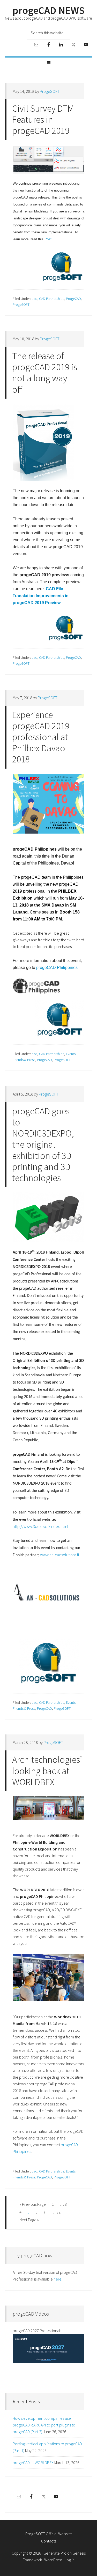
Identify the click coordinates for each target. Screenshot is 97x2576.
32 (58, 2212)
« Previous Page (33, 2204)
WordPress (53, 2560)
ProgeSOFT (21, 304)
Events (71, 1054)
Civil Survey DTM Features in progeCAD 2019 (43, 120)
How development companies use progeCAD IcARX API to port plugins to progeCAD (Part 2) (44, 2425)
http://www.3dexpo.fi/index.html (40, 1526)
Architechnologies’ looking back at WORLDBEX (47, 1771)
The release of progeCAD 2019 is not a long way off (45, 373)
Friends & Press (24, 1060)
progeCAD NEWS (48, 10)
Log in (70, 2560)
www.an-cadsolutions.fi (59, 1555)
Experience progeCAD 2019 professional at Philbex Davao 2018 (41, 737)
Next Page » (29, 2220)
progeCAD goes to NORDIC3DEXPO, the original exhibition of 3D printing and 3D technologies (43, 1145)
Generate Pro (55, 2553)
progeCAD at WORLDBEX (33, 2463)
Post (48, 239)
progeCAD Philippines (57, 968)
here (58, 2279)
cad (34, 299)
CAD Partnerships (52, 299)
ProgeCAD (73, 299)
